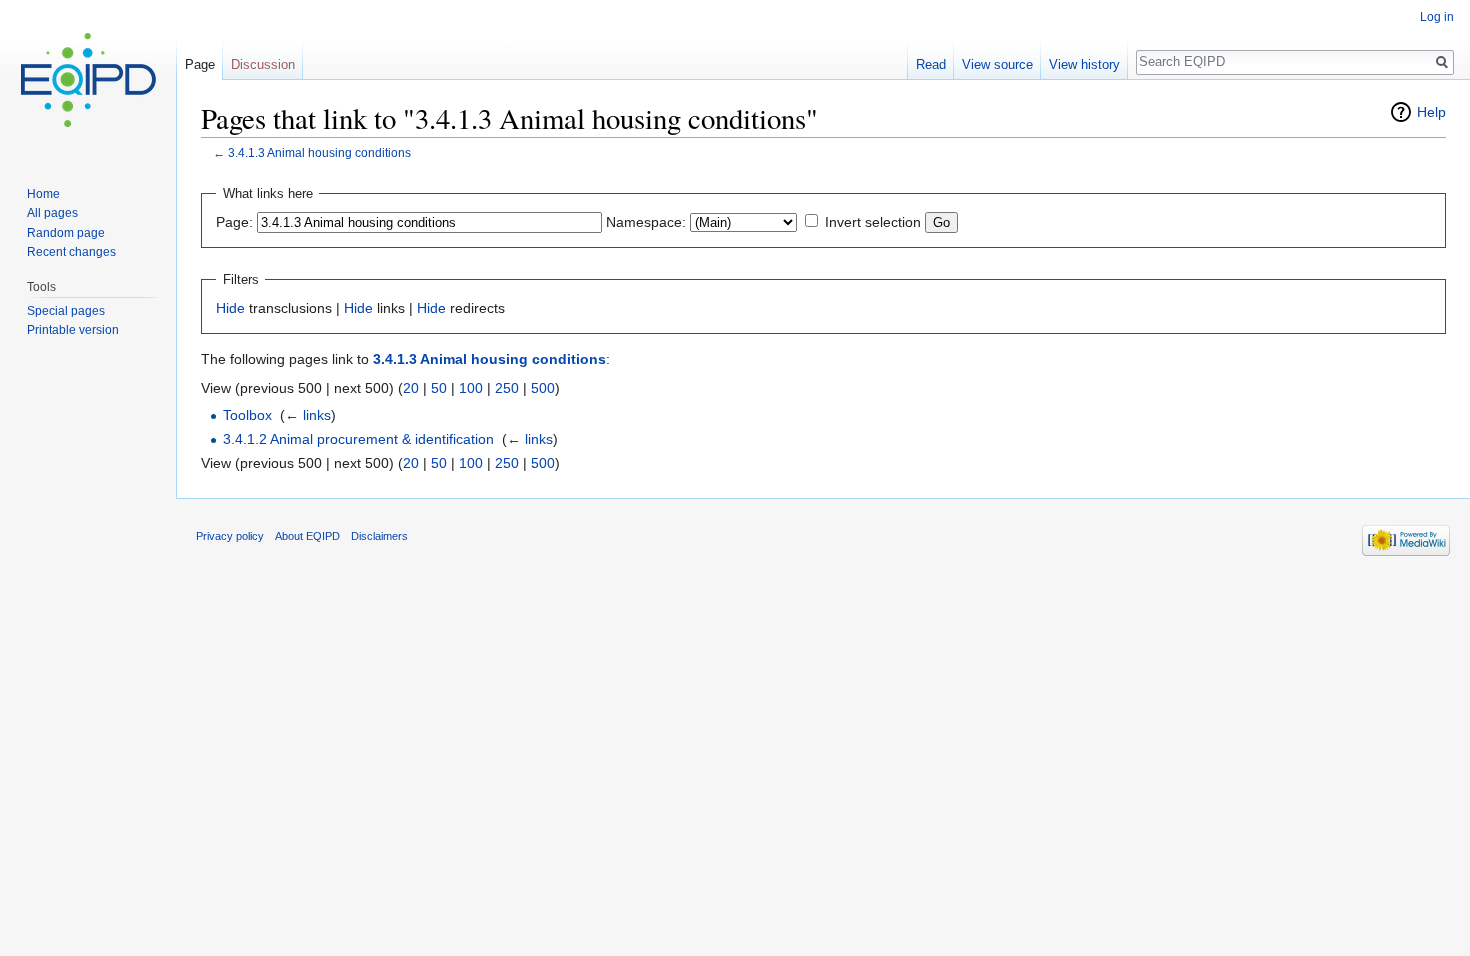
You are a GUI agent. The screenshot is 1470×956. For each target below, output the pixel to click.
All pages (52, 213)
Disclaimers (379, 536)
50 (439, 388)
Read (931, 64)
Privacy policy (230, 536)
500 (543, 388)
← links (308, 415)
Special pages (66, 311)
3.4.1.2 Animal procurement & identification (358, 439)
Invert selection (873, 222)
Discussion (263, 64)
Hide (230, 308)
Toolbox (247, 415)
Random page (66, 233)
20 (411, 388)
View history (1084, 64)
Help (1431, 112)
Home (43, 194)
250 (507, 388)
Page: (234, 222)
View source (997, 64)
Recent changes (71, 252)
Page (200, 64)
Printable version (73, 330)
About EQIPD (307, 536)
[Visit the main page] (88, 80)
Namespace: (646, 222)
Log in (1437, 17)
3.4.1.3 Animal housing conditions (319, 152)
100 (471, 388)
